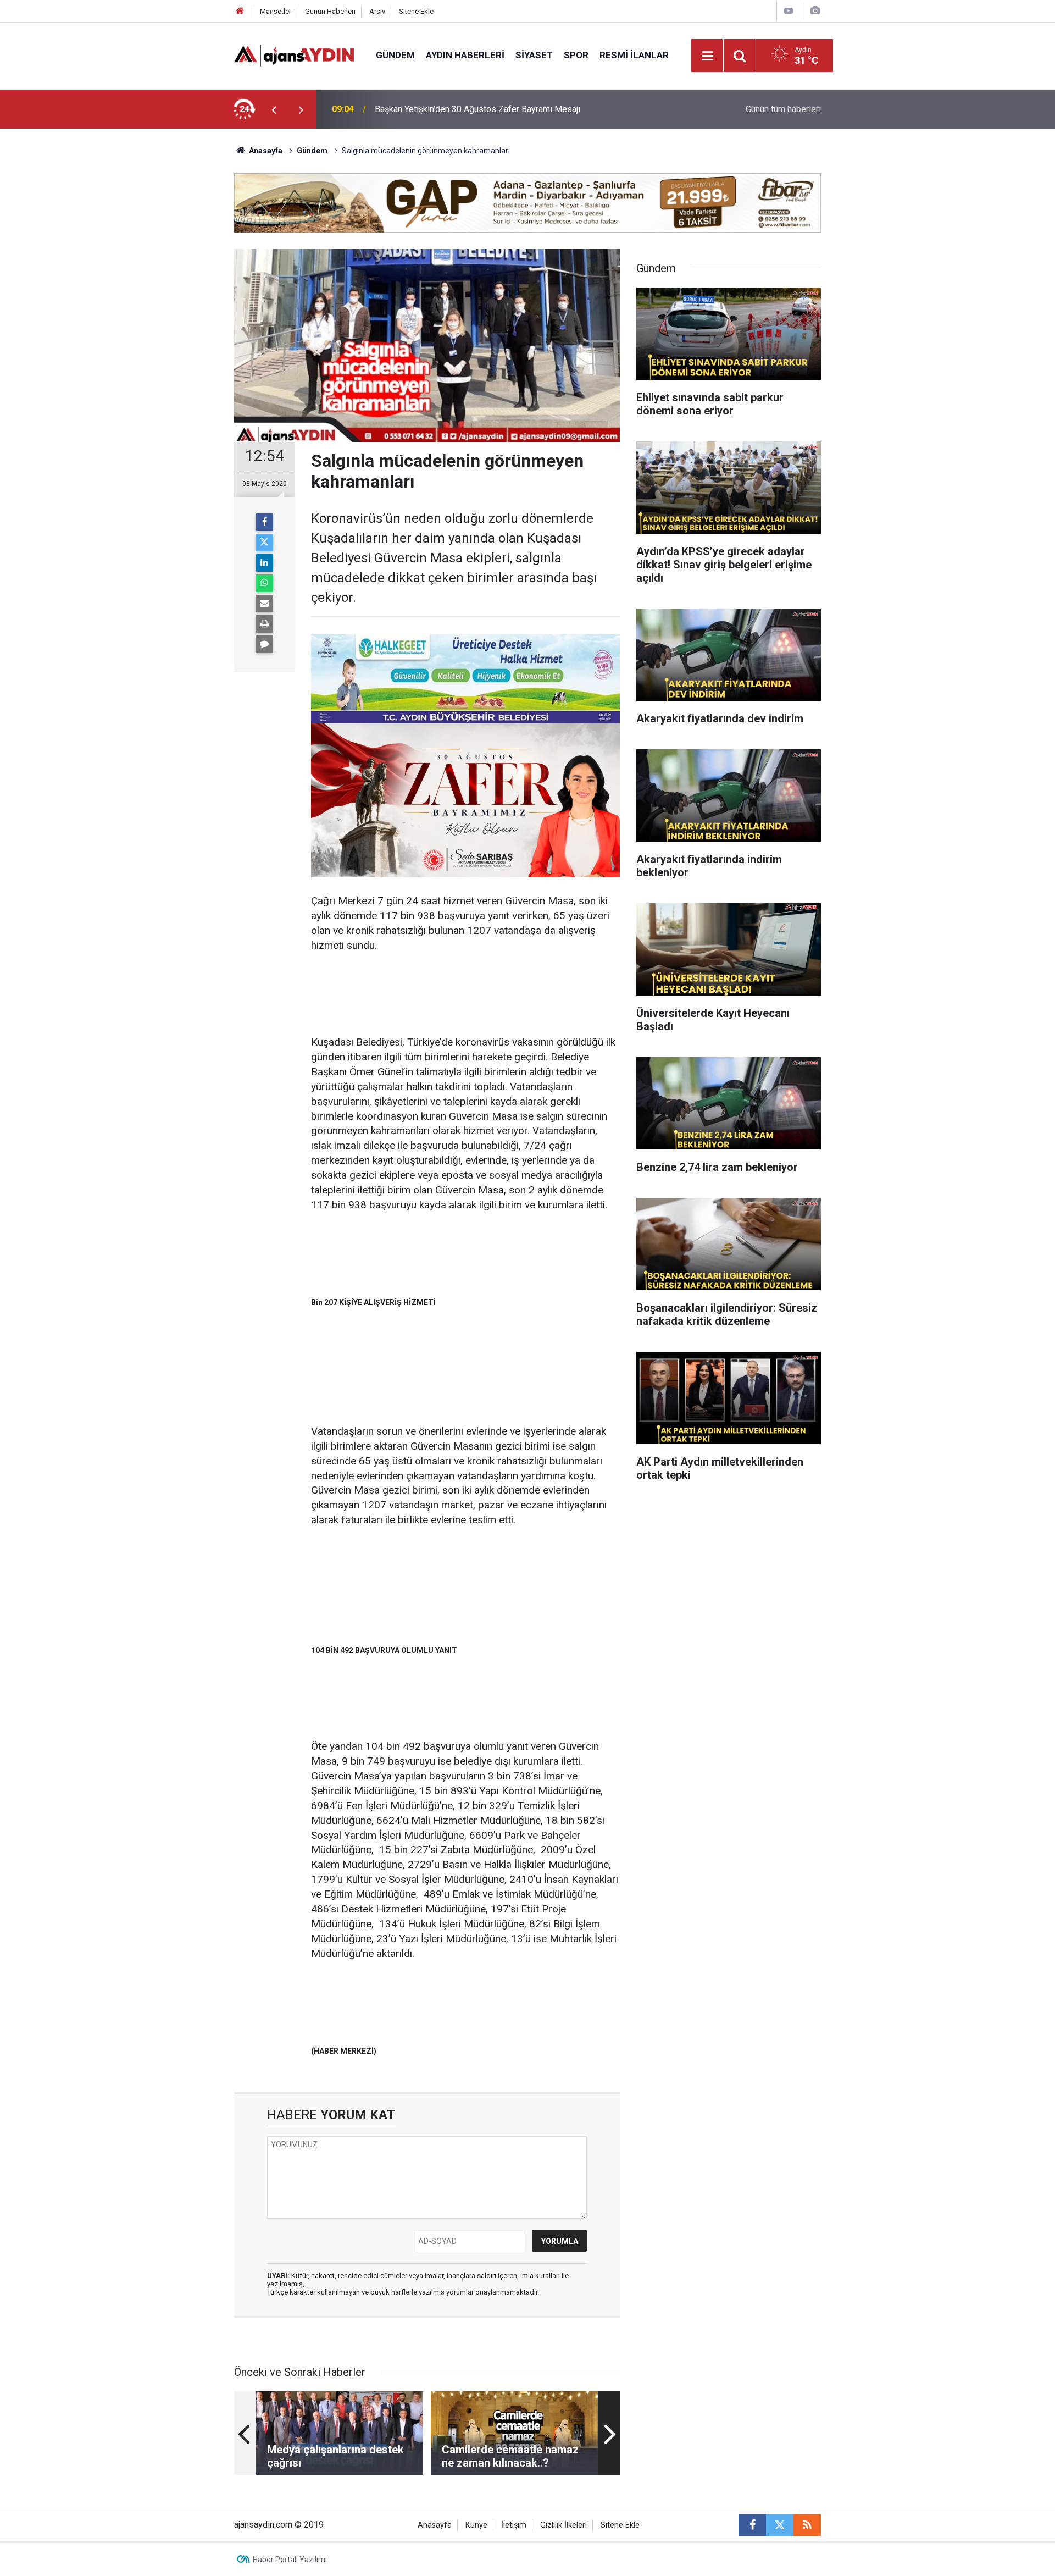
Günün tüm (783, 109)
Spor (576, 55)
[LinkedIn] (264, 563)
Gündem (395, 55)
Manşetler (276, 11)
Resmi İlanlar (634, 55)
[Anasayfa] (240, 11)
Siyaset (534, 55)
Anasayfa (265, 151)
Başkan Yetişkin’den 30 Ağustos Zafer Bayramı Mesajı (477, 109)
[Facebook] (264, 522)
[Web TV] (789, 11)
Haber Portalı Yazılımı (290, 2560)
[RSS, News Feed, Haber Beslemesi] (807, 2525)
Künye (476, 2525)
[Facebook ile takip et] (752, 2525)
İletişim (514, 2525)
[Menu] (708, 56)
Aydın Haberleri (465, 55)
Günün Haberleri (330, 11)
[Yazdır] (264, 624)
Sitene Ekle (416, 11)
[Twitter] (264, 543)
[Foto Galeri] (815, 11)
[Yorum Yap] (264, 644)
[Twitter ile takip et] (780, 2525)
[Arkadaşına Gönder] (264, 604)
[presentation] (274, 109)
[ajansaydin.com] (294, 55)
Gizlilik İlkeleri (563, 2525)
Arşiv (377, 11)
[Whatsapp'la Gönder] (264, 583)
